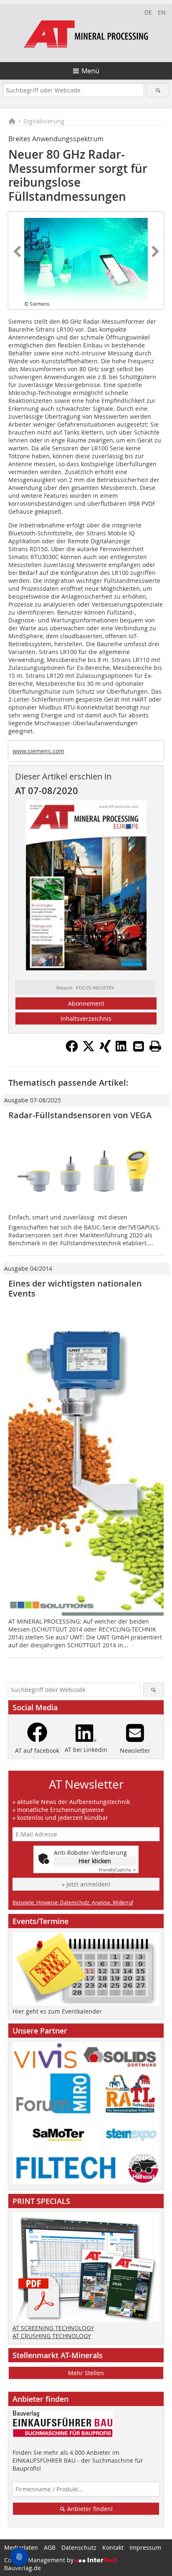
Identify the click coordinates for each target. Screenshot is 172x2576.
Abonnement (86, 1003)
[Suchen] (158, 90)
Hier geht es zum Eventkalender (57, 2011)
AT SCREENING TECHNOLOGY (53, 2328)
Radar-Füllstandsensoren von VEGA (80, 1115)
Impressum (145, 2547)
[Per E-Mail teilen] (139, 1046)
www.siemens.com (38, 751)
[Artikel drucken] (155, 1046)
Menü (90, 71)
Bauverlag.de (23, 2568)
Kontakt (113, 2547)
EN (162, 12)
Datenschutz (79, 2547)
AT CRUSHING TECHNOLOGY (52, 2336)
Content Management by (40, 2560)
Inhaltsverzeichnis (86, 1018)
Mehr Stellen (86, 2373)
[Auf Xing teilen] (105, 1050)
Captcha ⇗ (117, 1870)
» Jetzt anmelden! (86, 1884)
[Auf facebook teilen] (72, 1050)
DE (148, 12)
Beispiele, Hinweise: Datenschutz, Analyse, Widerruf (73, 1902)
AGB (50, 2547)
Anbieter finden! (89, 2509)
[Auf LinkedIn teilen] (122, 1050)
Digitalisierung (44, 121)
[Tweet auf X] (89, 1050)
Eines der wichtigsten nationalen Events (75, 1288)
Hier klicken (95, 1861)
